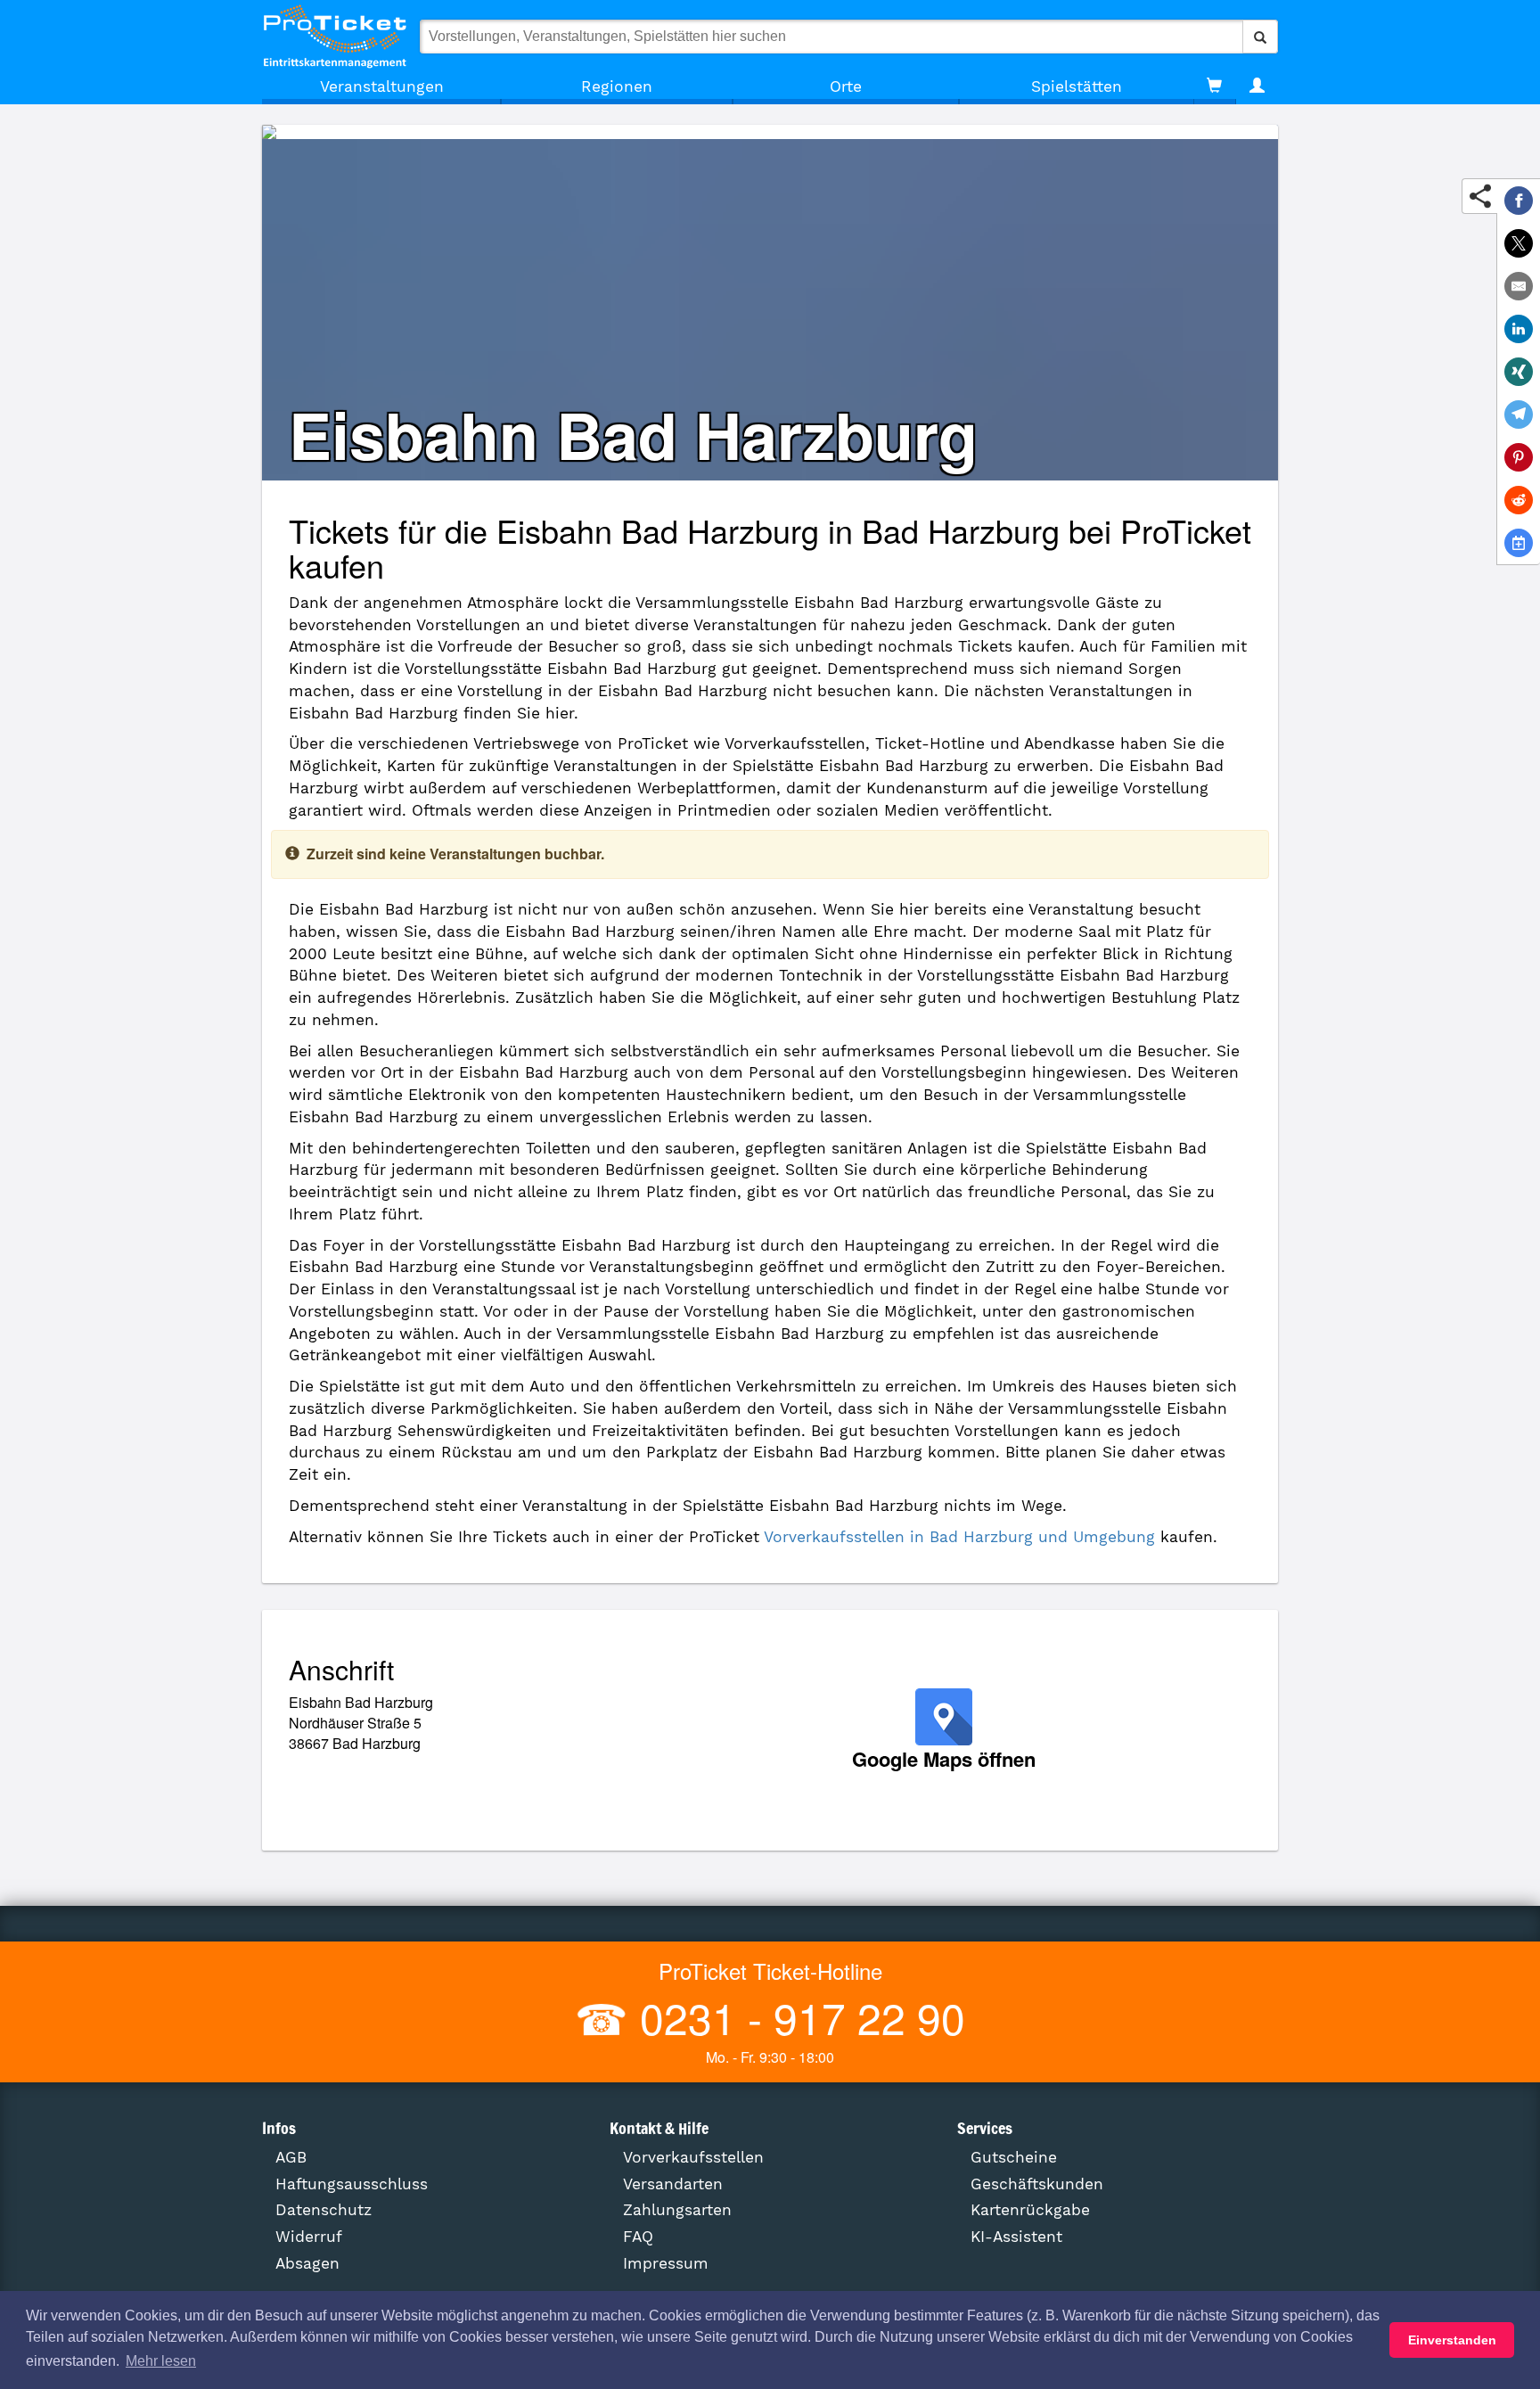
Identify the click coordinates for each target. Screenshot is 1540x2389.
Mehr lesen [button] (161, 2361)
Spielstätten (1077, 86)
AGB (291, 2157)
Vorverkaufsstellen (693, 2157)
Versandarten (673, 2184)
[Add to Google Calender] (1519, 543)
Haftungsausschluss (352, 2184)
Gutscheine (1014, 2157)
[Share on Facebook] (1519, 201)
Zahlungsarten (677, 2210)
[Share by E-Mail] (1519, 286)
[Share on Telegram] (1519, 415)
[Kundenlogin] (1257, 86)
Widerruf (309, 2237)
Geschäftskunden (1037, 2184)
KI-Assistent (1016, 2237)
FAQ (638, 2237)
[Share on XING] (1519, 372)
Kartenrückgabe (1030, 2210)
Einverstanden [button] (1452, 2340)
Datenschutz (324, 2210)
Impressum (666, 2263)
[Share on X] (1519, 243)
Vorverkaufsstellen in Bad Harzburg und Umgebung (959, 1537)
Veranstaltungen (382, 86)
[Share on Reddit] (1519, 500)
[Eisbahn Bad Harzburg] (770, 132)
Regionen (617, 86)
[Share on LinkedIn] (1519, 329)
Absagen (307, 2263)
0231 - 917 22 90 (797, 2017)
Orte (846, 86)
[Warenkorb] (1214, 86)
